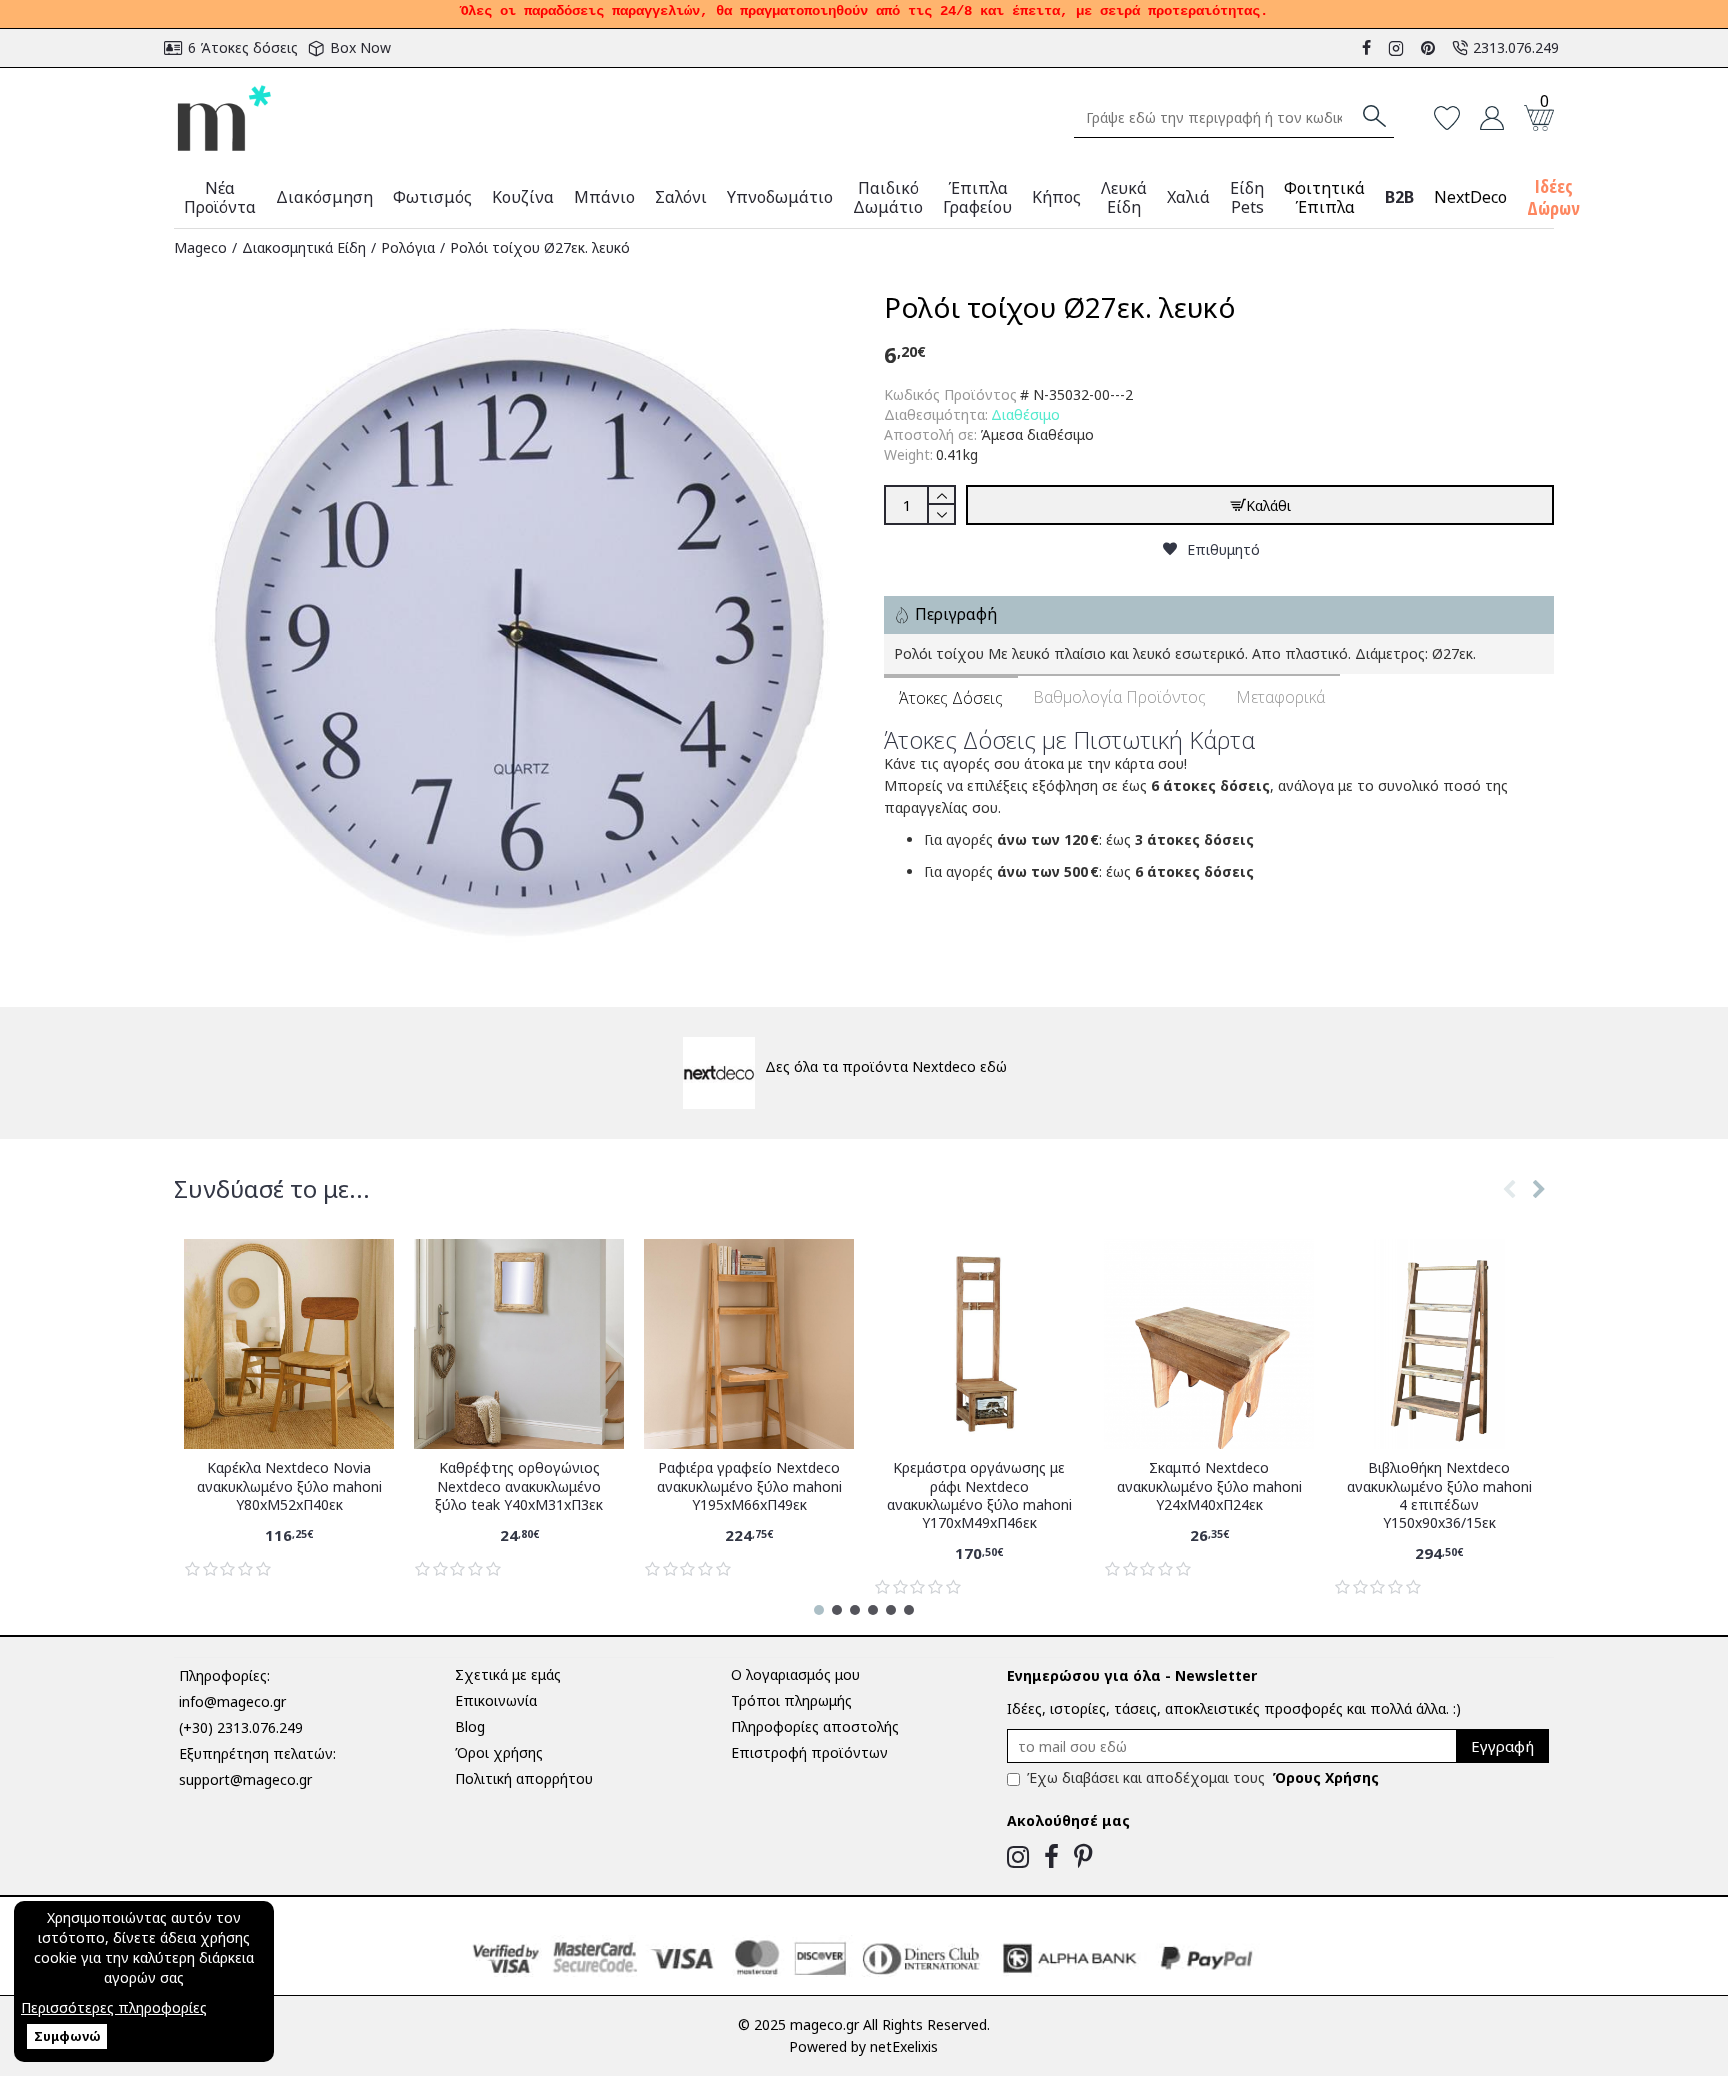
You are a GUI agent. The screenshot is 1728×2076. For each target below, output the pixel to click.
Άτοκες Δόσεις (951, 698)
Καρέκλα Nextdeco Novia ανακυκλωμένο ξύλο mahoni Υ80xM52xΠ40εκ (289, 1486)
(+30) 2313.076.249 (241, 1727)
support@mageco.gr (245, 1779)
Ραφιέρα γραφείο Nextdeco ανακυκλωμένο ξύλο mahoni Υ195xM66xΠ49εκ (749, 1486)
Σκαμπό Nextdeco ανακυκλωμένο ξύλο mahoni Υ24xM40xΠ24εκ (1209, 1486)
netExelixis (904, 2046)
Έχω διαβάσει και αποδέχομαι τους (1203, 1777)
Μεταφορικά (1280, 697)
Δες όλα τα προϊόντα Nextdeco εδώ (886, 1066)
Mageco (200, 247)
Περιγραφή (956, 614)
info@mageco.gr (232, 1701)
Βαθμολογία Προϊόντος (1119, 697)
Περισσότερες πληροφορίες (114, 2007)
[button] (1509, 1209)
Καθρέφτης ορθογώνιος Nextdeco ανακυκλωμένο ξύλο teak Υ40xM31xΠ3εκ (519, 1486)
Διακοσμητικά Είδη (304, 247)
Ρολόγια (408, 247)
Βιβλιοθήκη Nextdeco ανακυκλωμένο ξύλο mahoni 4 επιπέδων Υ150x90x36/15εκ (1439, 1495)
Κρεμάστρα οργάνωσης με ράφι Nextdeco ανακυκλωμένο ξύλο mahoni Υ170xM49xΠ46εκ (979, 1495)
